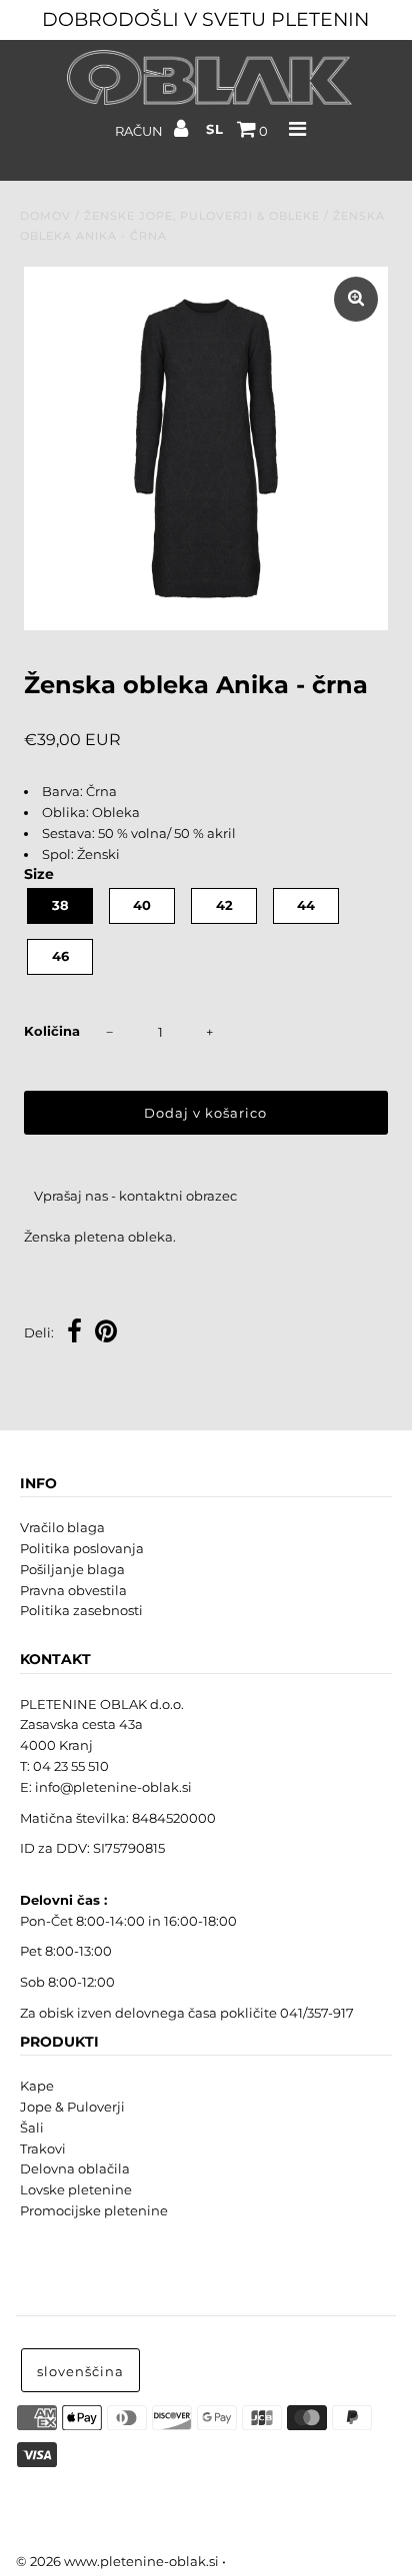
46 (60, 956)
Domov (45, 216)
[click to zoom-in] (356, 299)
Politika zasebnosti (81, 1610)
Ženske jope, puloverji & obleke (202, 216)
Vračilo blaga (62, 1527)
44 (306, 905)
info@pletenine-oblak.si (113, 1787)
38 (60, 905)
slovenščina (80, 2371)
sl (215, 129)
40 (142, 905)
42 (224, 905)
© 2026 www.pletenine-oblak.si (117, 2561)
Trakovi (43, 2148)
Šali (32, 2128)
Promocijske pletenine (94, 2210)
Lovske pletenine (76, 2189)
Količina (52, 1031)
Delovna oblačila (75, 2168)
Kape (37, 2086)
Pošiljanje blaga (72, 1569)
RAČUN (140, 131)
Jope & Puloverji (72, 2107)
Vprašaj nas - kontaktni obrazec (135, 1196)
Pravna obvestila (73, 1590)
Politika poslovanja (82, 1548)
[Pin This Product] (106, 1334)
